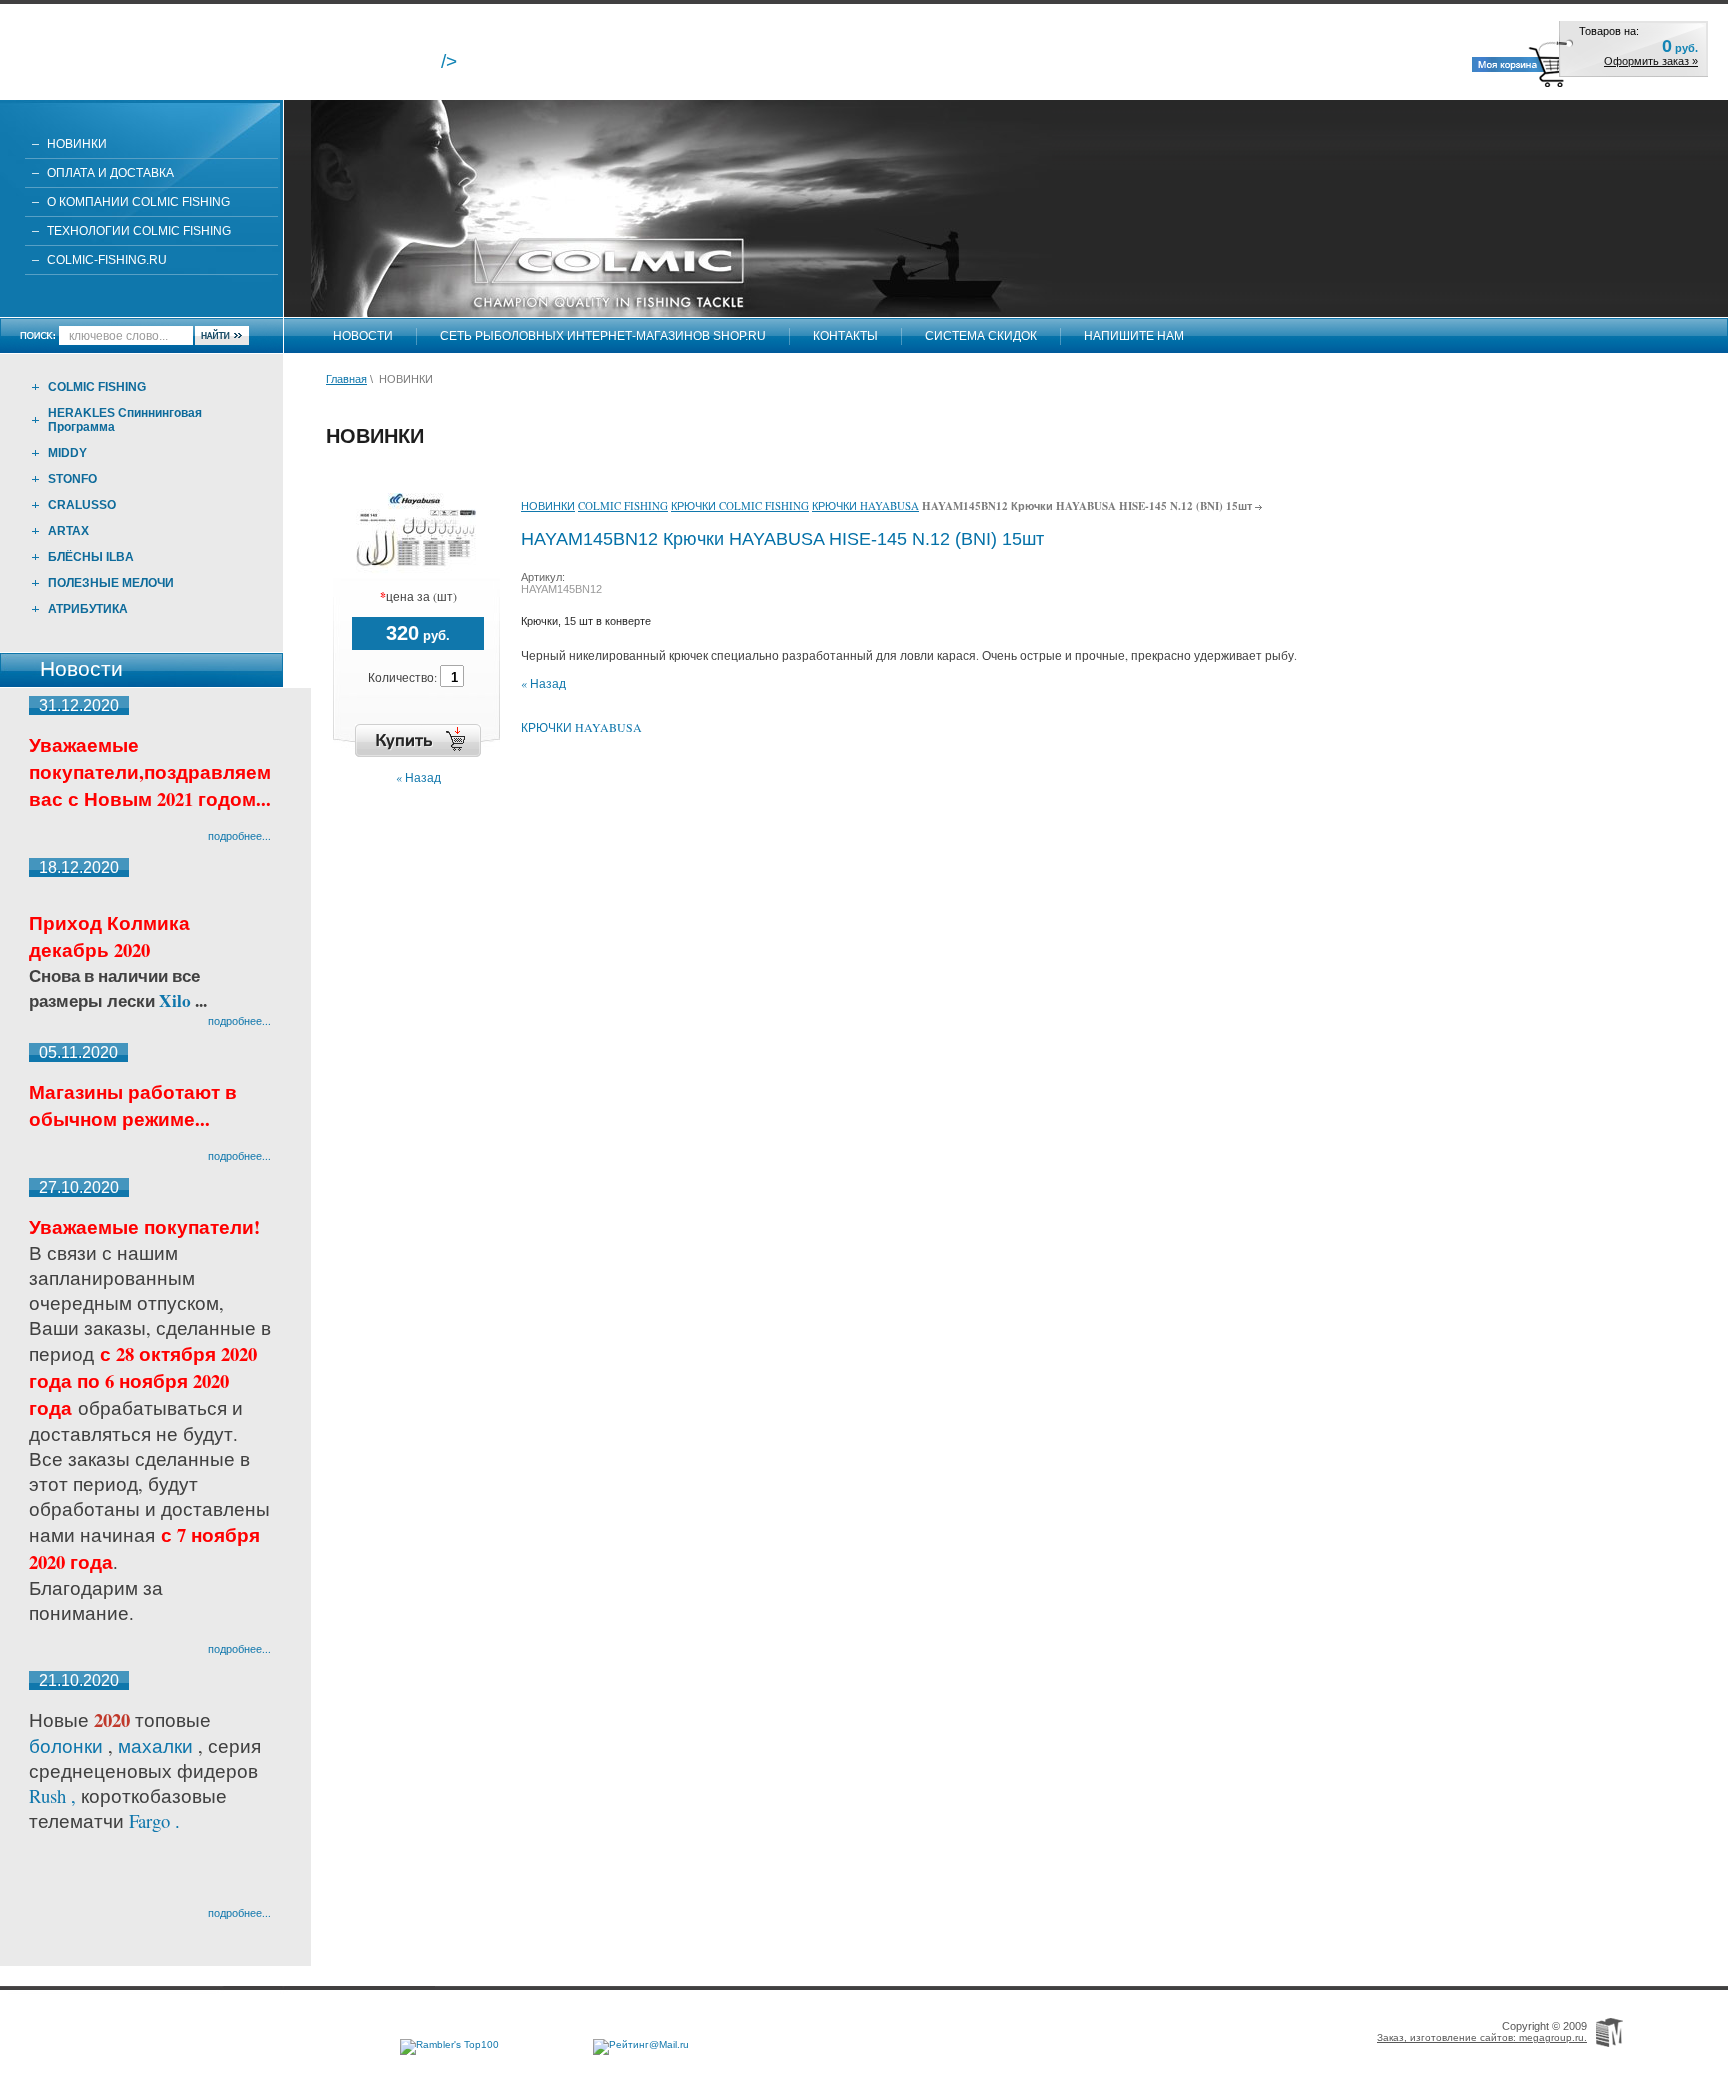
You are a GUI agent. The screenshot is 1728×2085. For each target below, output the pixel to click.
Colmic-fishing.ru (107, 260)
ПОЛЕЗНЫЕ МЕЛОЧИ (111, 583)
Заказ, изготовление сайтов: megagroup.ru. (1482, 2037)
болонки (66, 1745)
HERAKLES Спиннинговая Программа (125, 420)
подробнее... (239, 835)
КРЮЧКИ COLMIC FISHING (740, 505)
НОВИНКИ (77, 144)
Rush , (55, 1795)
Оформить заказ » (1651, 61)
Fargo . (154, 1820)
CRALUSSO (82, 505)
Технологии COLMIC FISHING (139, 231)
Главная (346, 379)
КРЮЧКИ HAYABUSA (865, 505)
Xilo (177, 1000)
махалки (158, 1745)
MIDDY (67, 453)
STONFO (72, 479)
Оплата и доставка (110, 173)
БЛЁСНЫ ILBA (91, 557)
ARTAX (68, 531)
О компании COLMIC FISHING (138, 202)
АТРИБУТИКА (88, 609)
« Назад (418, 777)
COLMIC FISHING (97, 387)
